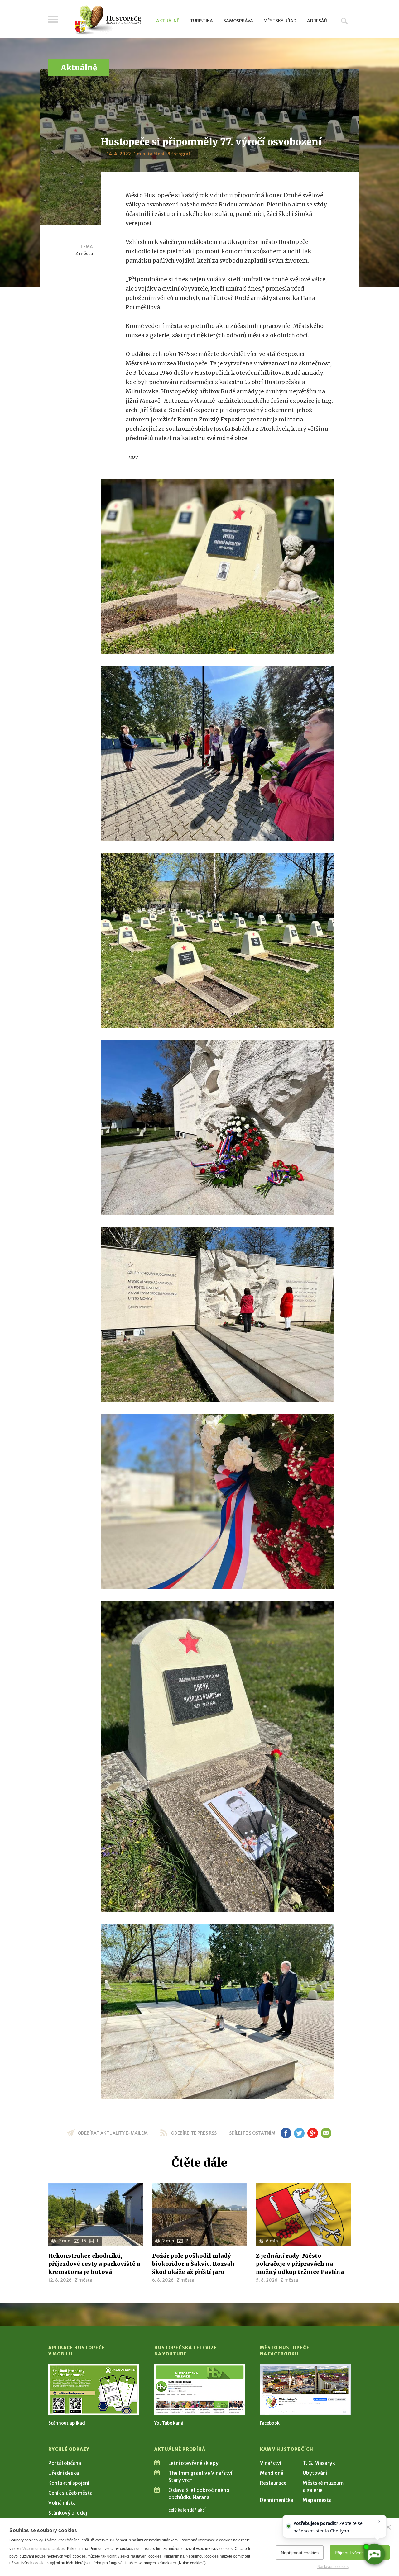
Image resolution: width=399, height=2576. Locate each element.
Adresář (317, 21)
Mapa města (317, 2500)
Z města (84, 254)
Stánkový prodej (68, 2513)
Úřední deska (64, 2473)
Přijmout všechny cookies (360, 2553)
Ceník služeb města (70, 2493)
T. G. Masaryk (319, 2463)
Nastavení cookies (333, 2567)
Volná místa (62, 2503)
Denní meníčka (277, 2500)
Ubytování (315, 2473)
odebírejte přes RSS (194, 2133)
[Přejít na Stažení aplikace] (94, 2390)
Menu (53, 19)
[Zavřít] (388, 2527)
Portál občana (65, 2463)
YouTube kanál (169, 2423)
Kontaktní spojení (69, 2483)
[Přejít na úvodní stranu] (108, 20)
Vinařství (271, 2463)
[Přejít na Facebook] (305, 2390)
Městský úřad (280, 21)
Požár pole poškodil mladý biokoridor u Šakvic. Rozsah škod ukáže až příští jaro (193, 2264)
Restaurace (273, 2483)
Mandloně (272, 2473)
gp (312, 2133)
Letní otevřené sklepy (193, 2463)
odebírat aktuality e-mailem (113, 2133)
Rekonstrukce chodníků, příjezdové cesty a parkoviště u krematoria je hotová (94, 2264)
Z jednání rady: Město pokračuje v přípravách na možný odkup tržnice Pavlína (300, 2264)
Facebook (270, 2423)
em (326, 2133)
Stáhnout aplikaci (67, 2423)
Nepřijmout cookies (300, 2553)
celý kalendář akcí (187, 2510)
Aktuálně (168, 21)
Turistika (201, 21)
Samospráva (238, 21)
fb (286, 2133)
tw (299, 2133)
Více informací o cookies (43, 2549)
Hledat (344, 21)
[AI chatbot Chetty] (374, 2554)
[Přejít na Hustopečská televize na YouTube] (200, 2390)
